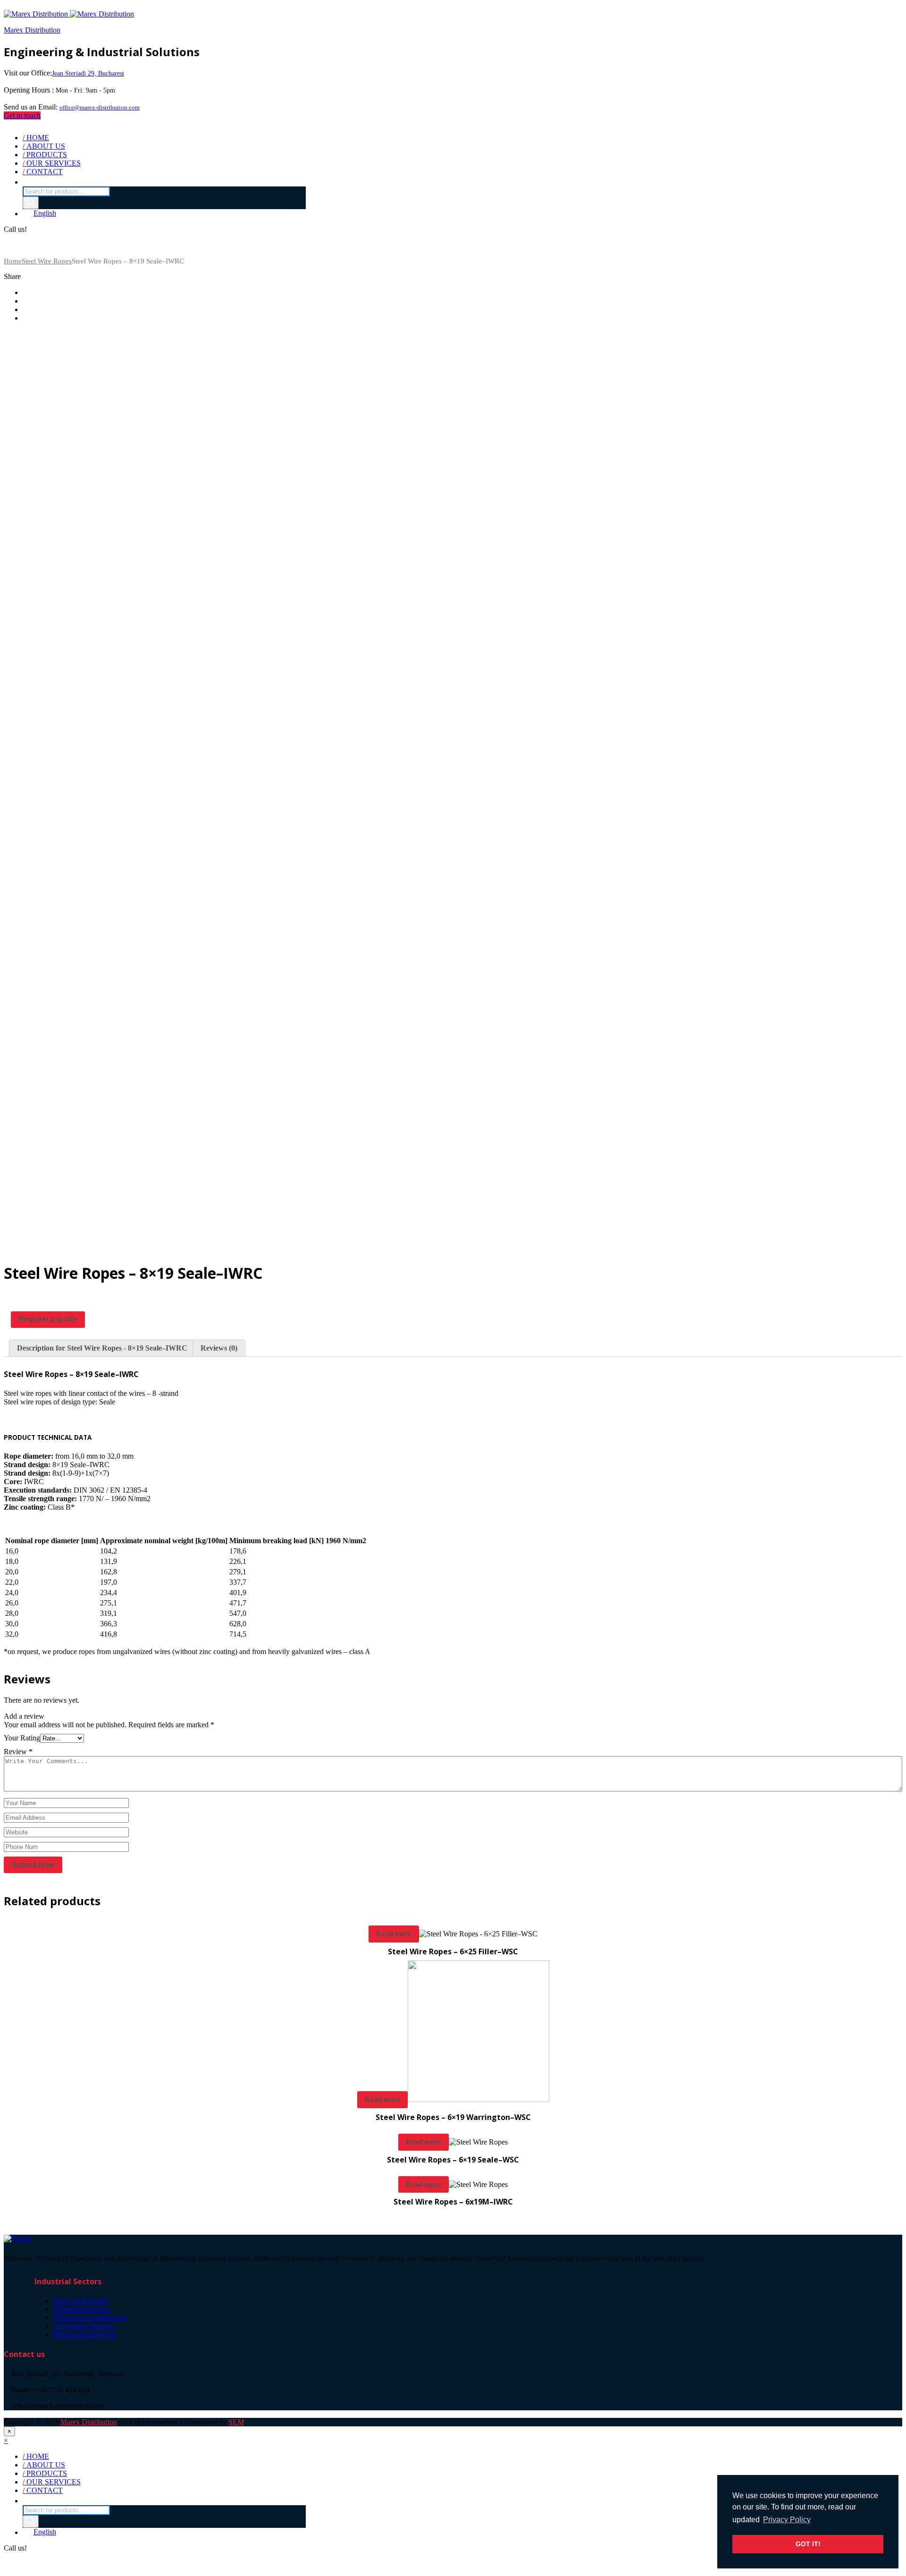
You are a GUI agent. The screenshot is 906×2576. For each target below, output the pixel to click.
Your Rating (22, 1738)
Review (18, 1752)
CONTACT (43, 172)
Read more (394, 1934)
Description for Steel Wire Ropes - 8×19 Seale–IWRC (102, 1348)
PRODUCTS (45, 155)
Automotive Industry (84, 2326)
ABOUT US (44, 146)
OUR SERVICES (52, 163)
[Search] (31, 203)
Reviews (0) (219, 1348)
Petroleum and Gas (82, 2309)
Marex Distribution (32, 30)
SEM (236, 2422)
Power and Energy (81, 2301)
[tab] (102, 1348)
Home (13, 261)
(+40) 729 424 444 (32, 245)
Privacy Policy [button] (787, 2520)
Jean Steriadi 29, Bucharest (88, 73)
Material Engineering (85, 2335)
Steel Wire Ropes (47, 261)
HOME (36, 138)
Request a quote (48, 1319)
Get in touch (22, 115)
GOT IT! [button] (808, 2544)
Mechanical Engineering (90, 2318)
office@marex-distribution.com (100, 108)
